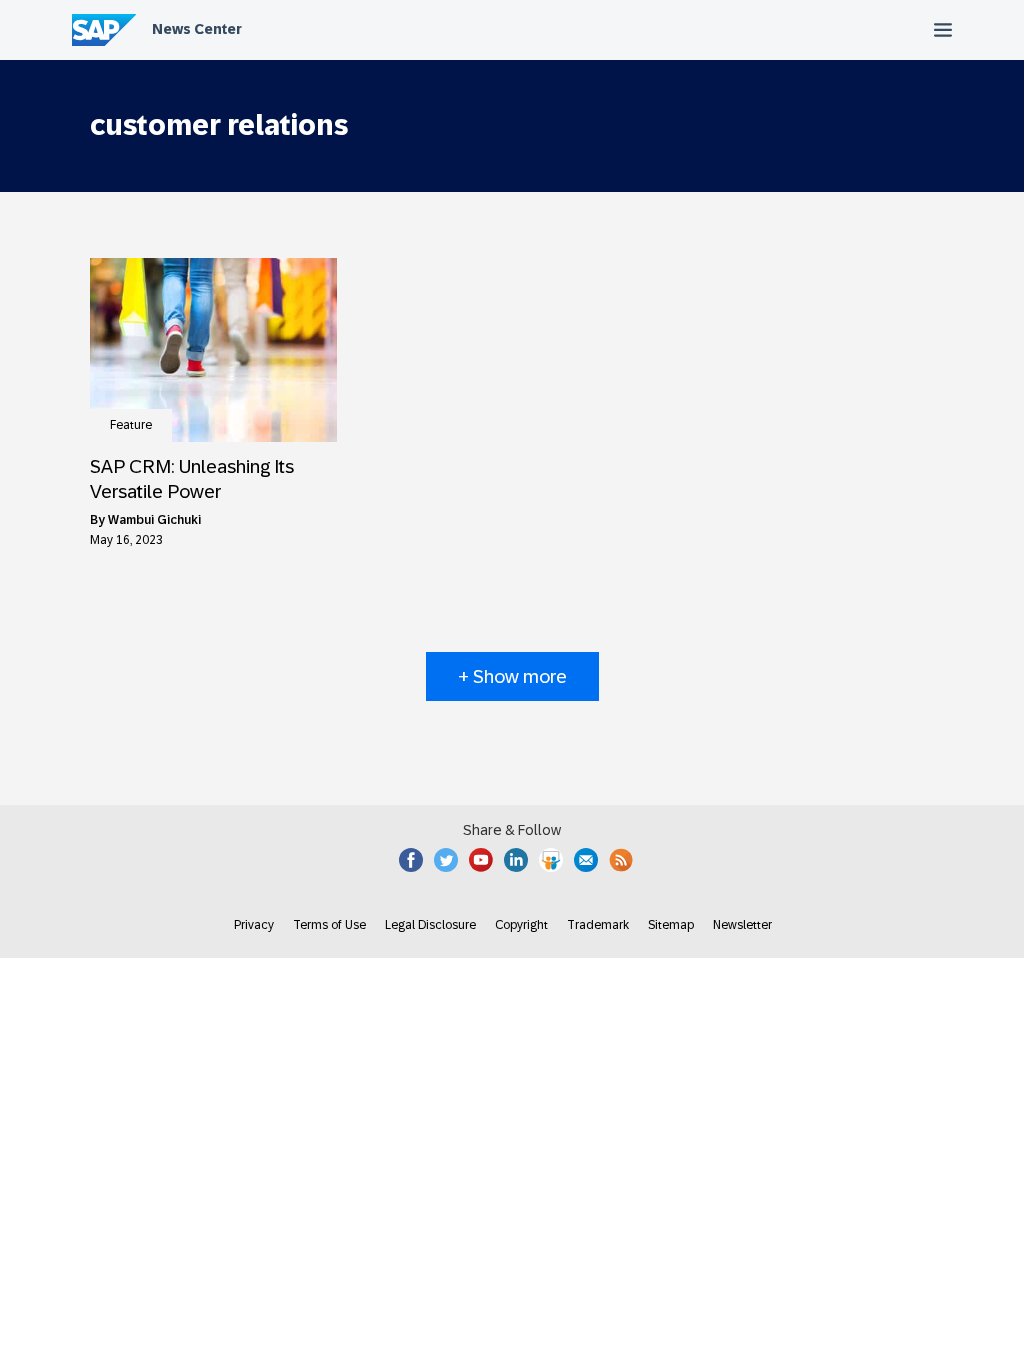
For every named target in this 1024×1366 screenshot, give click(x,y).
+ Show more (512, 676)
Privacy (254, 925)
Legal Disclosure (430, 925)
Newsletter (742, 925)
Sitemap (671, 925)
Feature (131, 425)
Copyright (521, 925)
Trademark (598, 925)
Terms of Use (329, 925)
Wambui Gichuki (154, 520)
